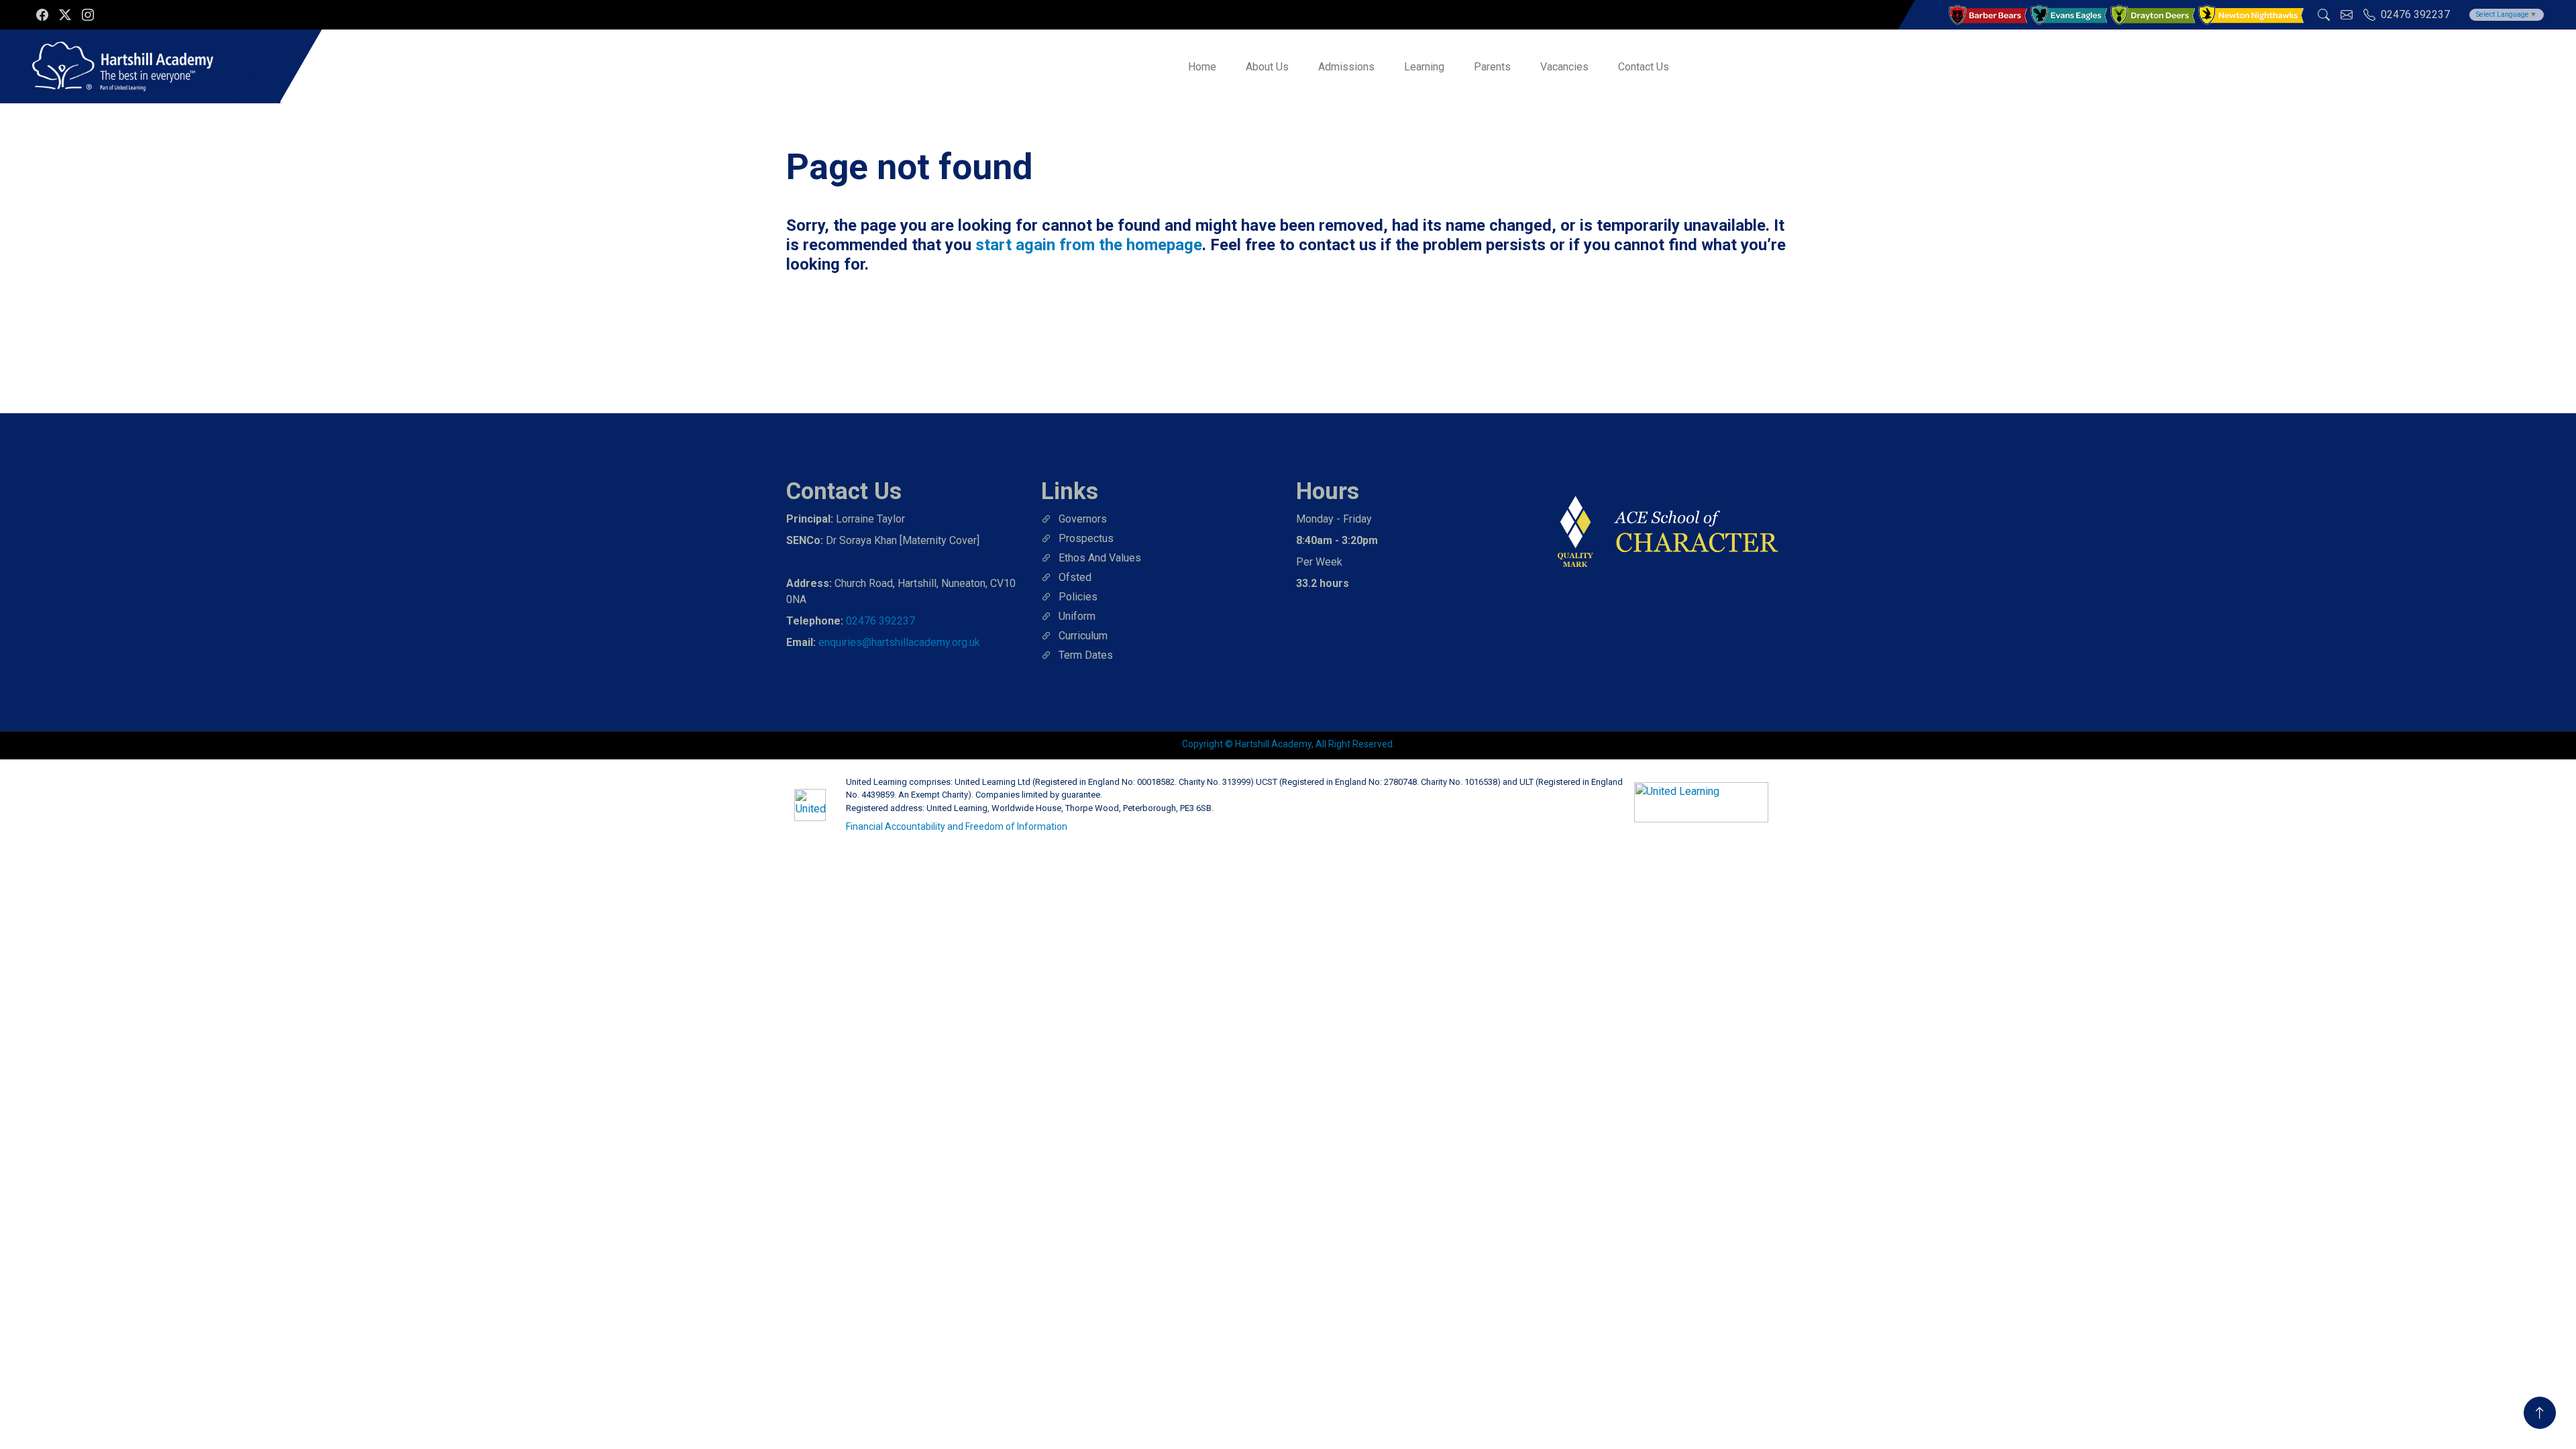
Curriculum (1083, 636)
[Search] (2324, 15)
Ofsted (1075, 577)
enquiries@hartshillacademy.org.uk (899, 642)
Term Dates (1086, 655)
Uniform (1077, 616)
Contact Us (1644, 67)
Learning (1424, 67)
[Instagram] (88, 15)
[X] (65, 15)
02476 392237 (880, 621)
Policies (1078, 597)
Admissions (1346, 67)
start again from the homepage (1089, 245)
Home (1202, 67)
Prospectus (1086, 538)
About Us (1267, 67)
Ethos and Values (1100, 558)
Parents (1492, 67)
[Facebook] (42, 15)
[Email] (2347, 15)
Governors (1083, 519)
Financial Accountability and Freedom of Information (957, 826)
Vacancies (1564, 67)
